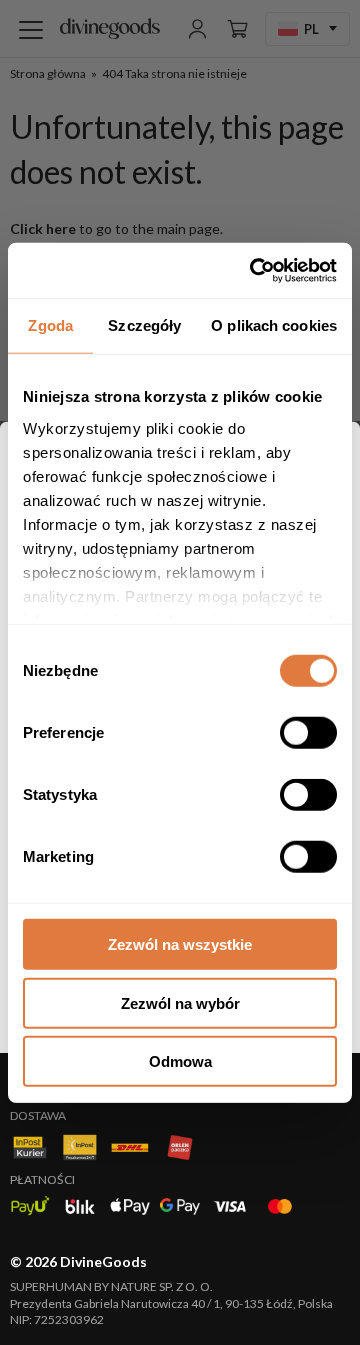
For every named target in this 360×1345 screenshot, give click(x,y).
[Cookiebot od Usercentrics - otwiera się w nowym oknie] (254, 270)
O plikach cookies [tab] (274, 325)
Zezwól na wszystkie (180, 944)
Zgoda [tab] (50, 325)
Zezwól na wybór (180, 1002)
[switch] (308, 733)
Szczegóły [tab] (144, 325)
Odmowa (180, 1061)
